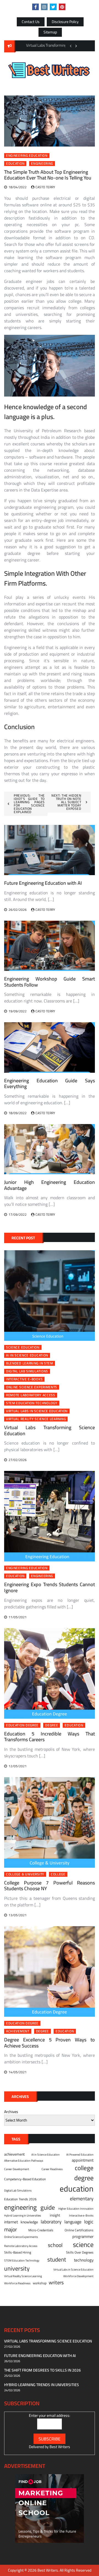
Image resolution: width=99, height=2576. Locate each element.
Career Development (17, 2169)
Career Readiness (52, 2169)
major (11, 2229)
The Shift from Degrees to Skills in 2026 (42, 2370)
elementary (82, 2199)
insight (55, 2215)
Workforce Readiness (17, 2283)
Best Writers (60, 2447)
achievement (18, 2031)
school (55, 2245)
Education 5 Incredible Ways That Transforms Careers (50, 1737)
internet (11, 2222)
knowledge (29, 2222)
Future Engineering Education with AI (43, 883)
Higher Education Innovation (76, 2209)
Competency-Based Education (25, 2179)
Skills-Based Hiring (18, 2252)
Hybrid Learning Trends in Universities (42, 2385)
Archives (11, 2112)
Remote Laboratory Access (31, 1395)
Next (76, 46)
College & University (25, 1874)
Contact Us (31, 22)
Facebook (35, 7)
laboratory (51, 2222)
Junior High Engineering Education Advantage (50, 1185)
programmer (83, 2237)
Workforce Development (78, 2276)
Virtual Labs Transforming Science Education (50, 1430)
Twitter (53, 7)
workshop (40, 2283)
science (83, 2245)
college (58, 1874)
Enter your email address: (50, 2415)
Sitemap (50, 32)
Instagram (44, 7)
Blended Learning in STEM (30, 1363)
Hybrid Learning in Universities (23, 2215)
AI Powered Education (80, 2154)
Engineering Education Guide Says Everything (50, 1084)
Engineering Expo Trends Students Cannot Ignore (50, 1587)
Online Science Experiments (32, 1387)
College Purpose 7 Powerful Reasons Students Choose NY (50, 1886)
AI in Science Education (27, 1355)
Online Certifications (79, 2230)
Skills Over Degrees (80, 2252)
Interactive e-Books (24, 1379)
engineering (42, 164)
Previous (71, 46)
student (57, 2260)
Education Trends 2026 (20, 2199)
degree (52, 1725)
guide (48, 2207)
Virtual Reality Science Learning (36, 1419)
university (17, 2269)
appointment (83, 2160)
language (73, 2222)
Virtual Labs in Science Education (37, 1411)
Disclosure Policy (65, 22)
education (15, 164)
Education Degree (22, 1725)
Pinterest (62, 7)
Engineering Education (27, 156)
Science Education (23, 1347)
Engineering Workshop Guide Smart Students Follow (50, 982)
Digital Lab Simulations (27, 1371)
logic (89, 2222)
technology (84, 2260)
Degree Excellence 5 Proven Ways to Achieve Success (50, 2043)
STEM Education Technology (32, 1403)
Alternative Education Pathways (24, 2161)
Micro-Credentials (41, 2230)
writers (56, 2283)
